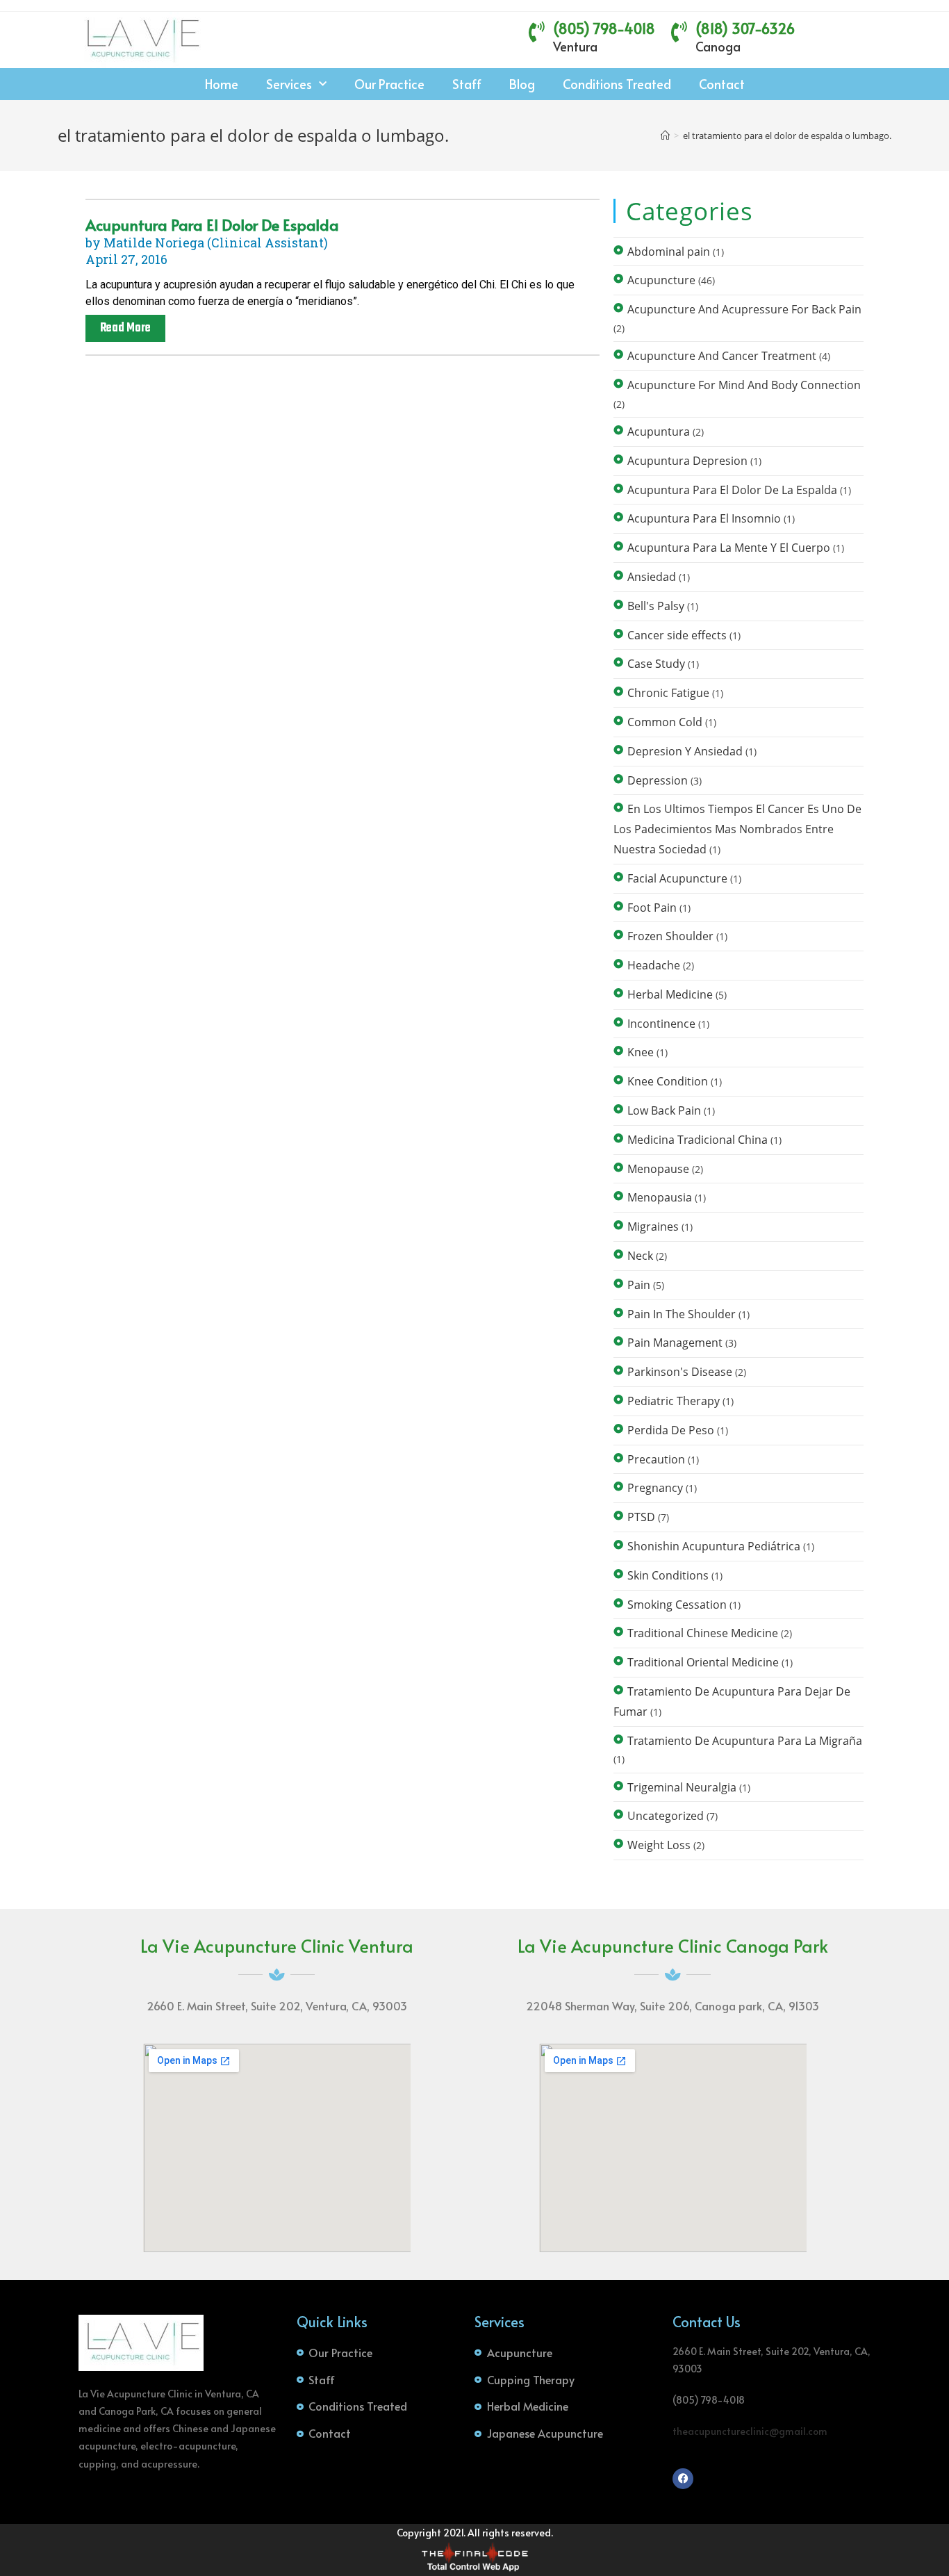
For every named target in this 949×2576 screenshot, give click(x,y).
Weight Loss (659, 1845)
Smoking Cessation (677, 1605)
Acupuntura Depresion (687, 461)
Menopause (658, 1169)
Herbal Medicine (670, 994)
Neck (640, 1256)
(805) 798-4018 (604, 28)
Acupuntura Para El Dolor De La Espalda (732, 490)
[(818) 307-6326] (679, 32)
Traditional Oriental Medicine (703, 1662)
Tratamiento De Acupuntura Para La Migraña (745, 1741)
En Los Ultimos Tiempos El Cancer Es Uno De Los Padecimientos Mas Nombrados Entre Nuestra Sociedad (737, 829)
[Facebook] (683, 2479)
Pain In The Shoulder (682, 1314)
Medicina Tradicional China (698, 1140)
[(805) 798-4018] (537, 32)
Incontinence (661, 1024)
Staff (467, 84)
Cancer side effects (677, 635)
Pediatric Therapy (674, 1401)
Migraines (653, 1227)
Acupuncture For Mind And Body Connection (744, 385)
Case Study (656, 664)
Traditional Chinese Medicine (703, 1633)
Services (289, 84)
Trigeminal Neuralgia (682, 1787)
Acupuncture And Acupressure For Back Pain (744, 309)
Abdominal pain (669, 252)
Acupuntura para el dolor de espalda (212, 224)
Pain (639, 1285)
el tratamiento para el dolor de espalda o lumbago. (787, 136)
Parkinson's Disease (680, 1372)
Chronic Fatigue (668, 693)
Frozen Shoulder (670, 936)
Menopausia (660, 1197)
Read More (125, 328)
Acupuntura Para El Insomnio (704, 518)
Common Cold (665, 722)
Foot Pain (652, 908)
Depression (658, 780)
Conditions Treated (617, 84)
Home (222, 84)
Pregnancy (655, 1488)
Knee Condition (668, 1081)
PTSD (641, 1517)
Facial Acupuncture (677, 878)
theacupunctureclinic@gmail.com (750, 2431)
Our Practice (389, 84)
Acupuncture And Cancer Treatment (722, 356)
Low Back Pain (664, 1110)
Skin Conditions (668, 1575)
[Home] (665, 136)
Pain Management (675, 1343)
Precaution (656, 1459)
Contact (722, 84)
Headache (654, 965)
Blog (522, 84)
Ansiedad (652, 577)
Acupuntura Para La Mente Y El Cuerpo (729, 548)
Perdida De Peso (671, 1430)
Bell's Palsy (656, 606)
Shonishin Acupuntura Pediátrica (714, 1546)
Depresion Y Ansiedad (685, 751)
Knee (641, 1052)
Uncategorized (666, 1816)
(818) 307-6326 (745, 28)
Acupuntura (659, 432)
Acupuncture (661, 280)
